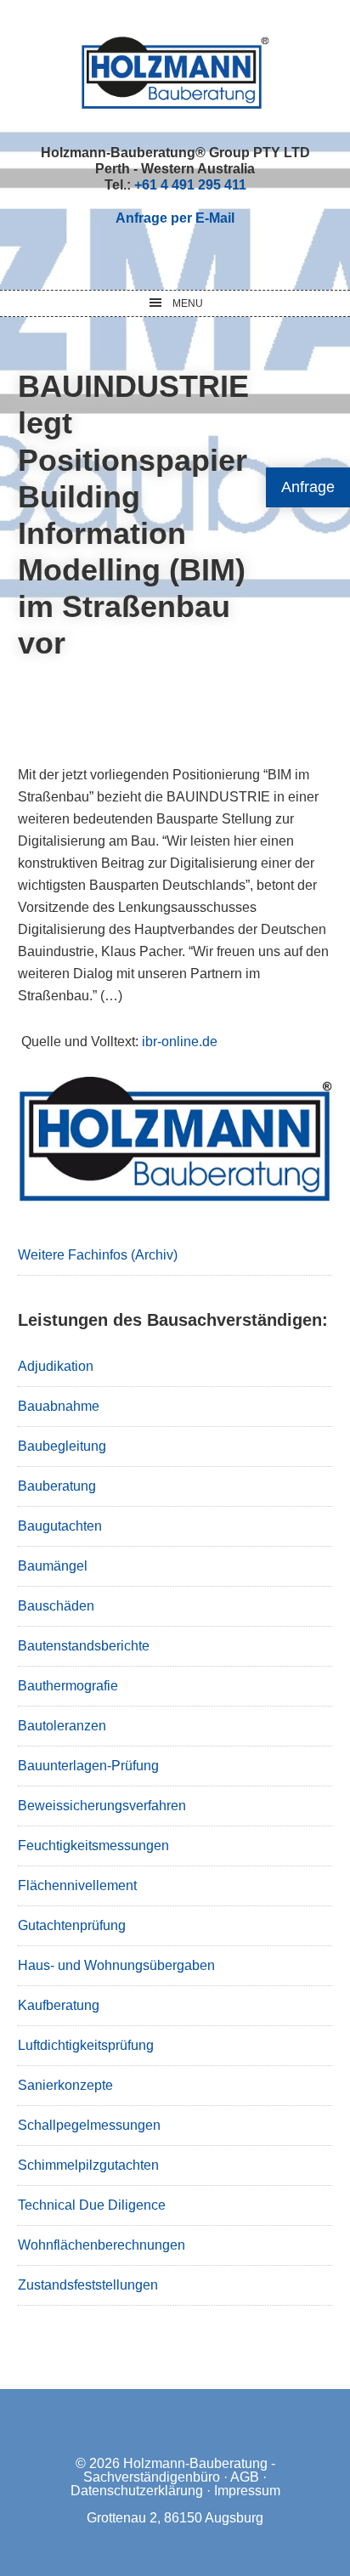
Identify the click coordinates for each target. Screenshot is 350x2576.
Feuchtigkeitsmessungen (93, 1846)
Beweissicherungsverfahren (102, 1806)
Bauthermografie (68, 1686)
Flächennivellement (77, 1885)
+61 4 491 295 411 (190, 185)
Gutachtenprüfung (72, 1925)
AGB (245, 2477)
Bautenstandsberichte (84, 1646)
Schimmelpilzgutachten (88, 2165)
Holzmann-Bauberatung (175, 72)
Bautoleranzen (62, 1726)
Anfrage (308, 487)
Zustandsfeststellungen (88, 2285)
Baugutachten (60, 1526)
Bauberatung (57, 1486)
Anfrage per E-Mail (175, 218)
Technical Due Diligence (92, 2205)
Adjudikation (56, 1366)
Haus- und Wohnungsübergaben (116, 1965)
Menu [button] (188, 303)
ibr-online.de (180, 1042)
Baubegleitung (62, 1446)
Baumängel (53, 1566)
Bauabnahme (59, 1406)
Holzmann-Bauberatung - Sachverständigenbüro (179, 2470)
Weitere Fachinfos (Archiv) (98, 1255)
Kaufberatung (59, 2005)
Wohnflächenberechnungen (102, 2245)
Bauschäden (56, 1606)
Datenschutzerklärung (137, 2491)
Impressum (247, 2491)
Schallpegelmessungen (89, 2125)
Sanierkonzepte (65, 2085)
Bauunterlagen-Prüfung (88, 1766)
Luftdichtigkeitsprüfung (86, 2045)
